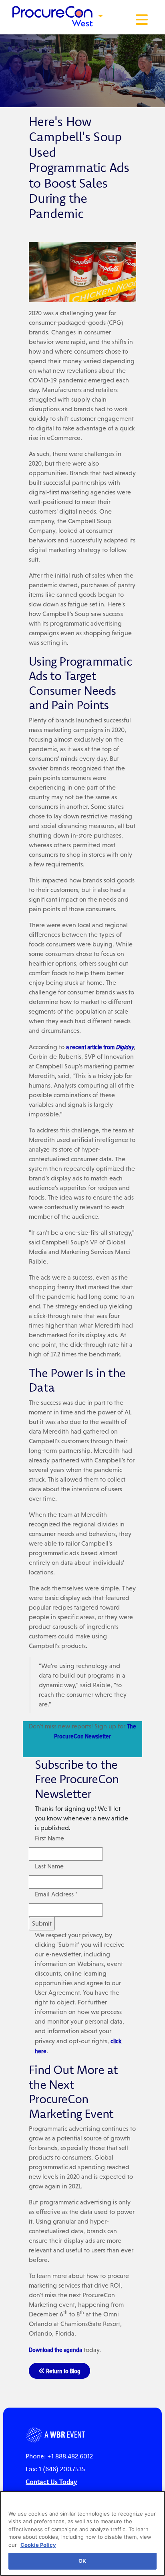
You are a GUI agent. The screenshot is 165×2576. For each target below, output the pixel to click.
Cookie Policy (38, 2545)
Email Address (56, 1894)
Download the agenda (55, 2350)
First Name (49, 1838)
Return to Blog (63, 2371)
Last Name (49, 1866)
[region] (82, 2533)
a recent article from (100, 1047)
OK (82, 2561)
